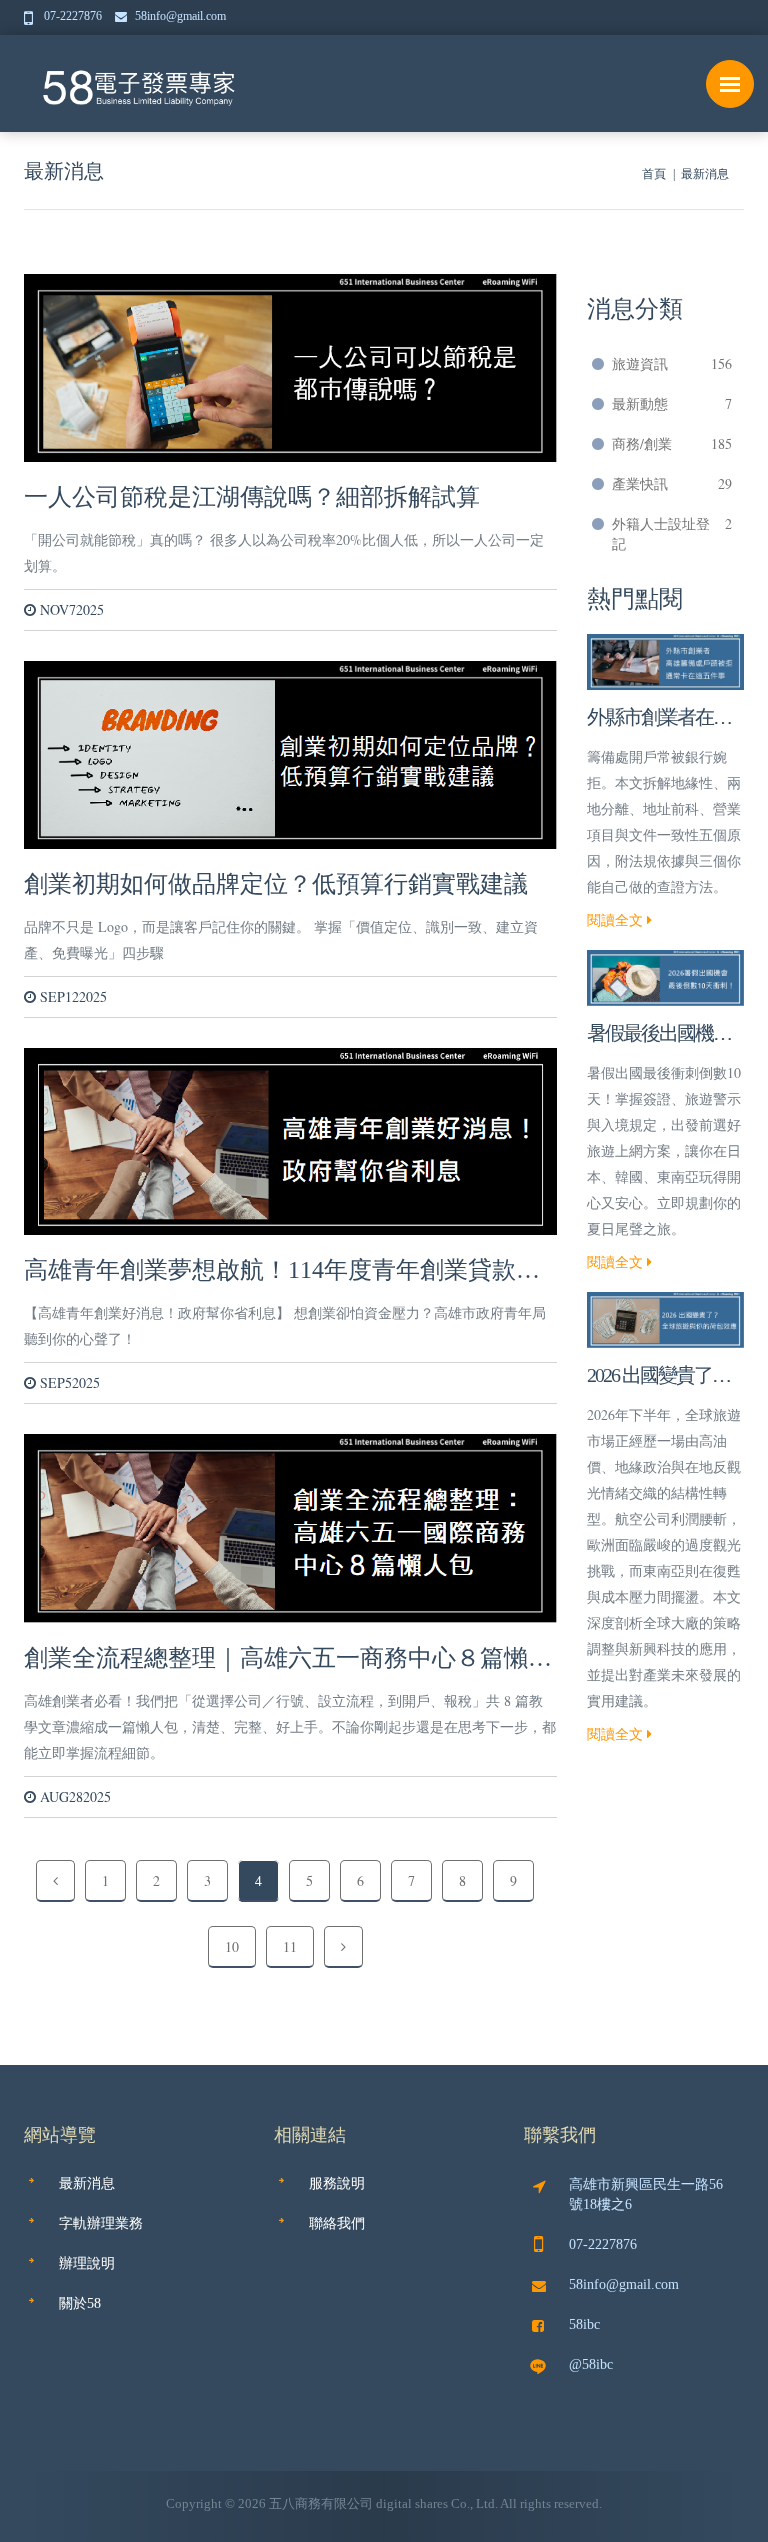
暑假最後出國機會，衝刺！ (650, 1035)
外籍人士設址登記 (672, 533)
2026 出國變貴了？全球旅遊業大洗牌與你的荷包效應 (659, 1377)
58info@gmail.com (180, 16)
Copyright (194, 2503)
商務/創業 (672, 443)
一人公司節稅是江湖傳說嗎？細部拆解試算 (252, 497)
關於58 (80, 2303)
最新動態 (672, 403)
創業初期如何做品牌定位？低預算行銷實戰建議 (276, 884)
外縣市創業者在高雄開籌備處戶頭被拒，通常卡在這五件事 (659, 719)
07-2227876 (74, 16)
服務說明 (337, 2183)
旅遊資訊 (672, 363)
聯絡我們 (337, 2223)
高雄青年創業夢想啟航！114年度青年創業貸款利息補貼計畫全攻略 (282, 1271)
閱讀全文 (617, 919)
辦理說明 (87, 2263)
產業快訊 (672, 483)
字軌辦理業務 (101, 2223)
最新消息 (64, 170)
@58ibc (591, 2364)
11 (290, 1946)
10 (232, 1946)
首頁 (654, 174)
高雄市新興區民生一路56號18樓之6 (646, 2194)
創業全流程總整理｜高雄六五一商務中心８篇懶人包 (288, 1659)
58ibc (584, 2324)
